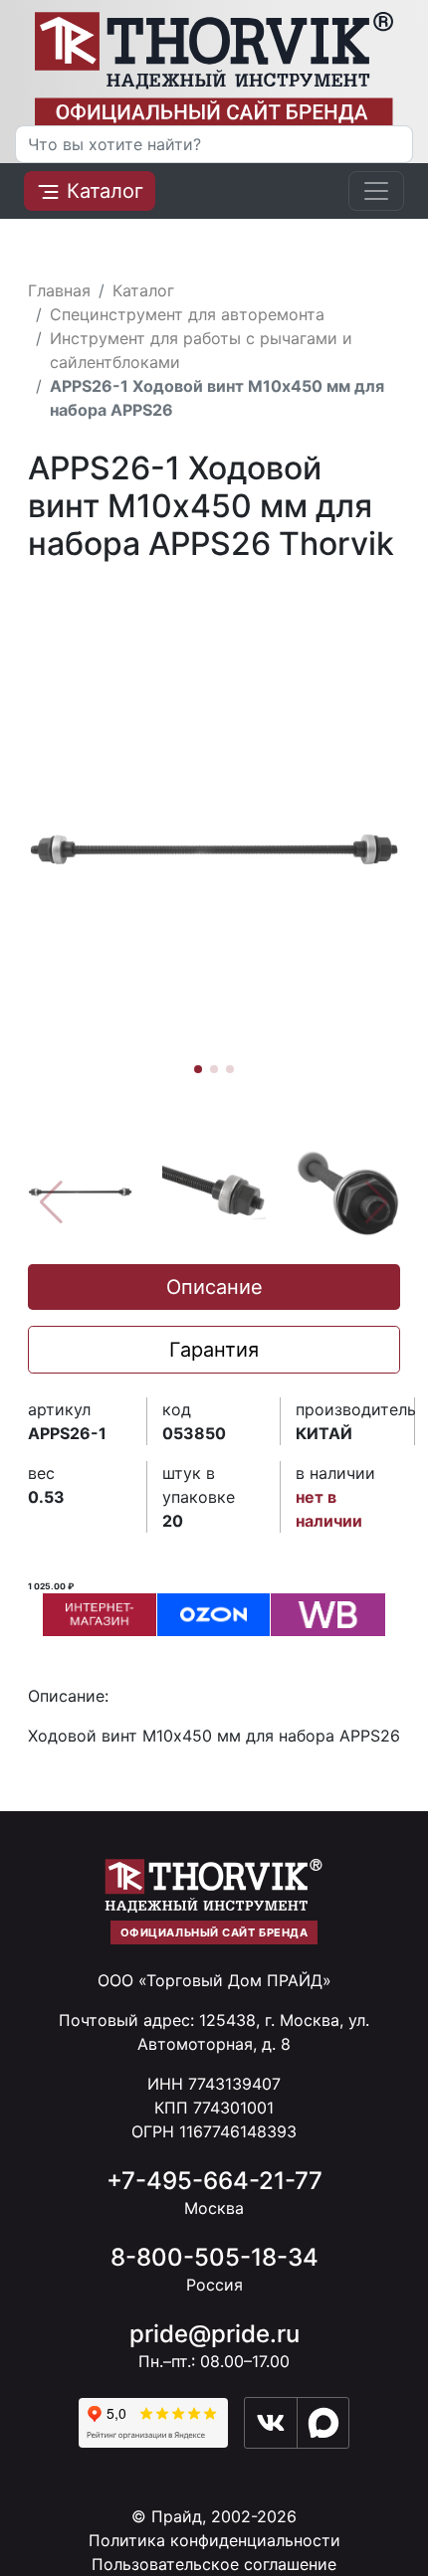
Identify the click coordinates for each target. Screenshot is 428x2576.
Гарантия (214, 1350)
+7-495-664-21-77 (214, 2181)
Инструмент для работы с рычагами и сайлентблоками (201, 350)
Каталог (102, 191)
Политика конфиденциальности (214, 2540)
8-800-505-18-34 (214, 2257)
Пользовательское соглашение (214, 2564)
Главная (59, 290)
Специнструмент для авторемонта (187, 314)
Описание (214, 1287)
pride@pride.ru (214, 2334)
